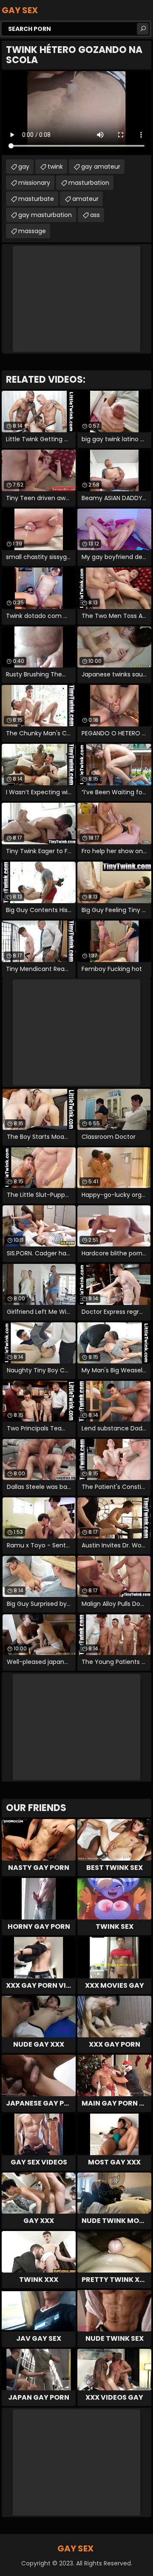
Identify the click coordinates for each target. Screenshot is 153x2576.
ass (95, 215)
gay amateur (101, 167)
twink (55, 167)
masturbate (36, 199)
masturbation (89, 183)
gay (24, 167)
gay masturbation (45, 215)
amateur (85, 199)
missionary (34, 183)
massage (32, 231)
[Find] (143, 29)
